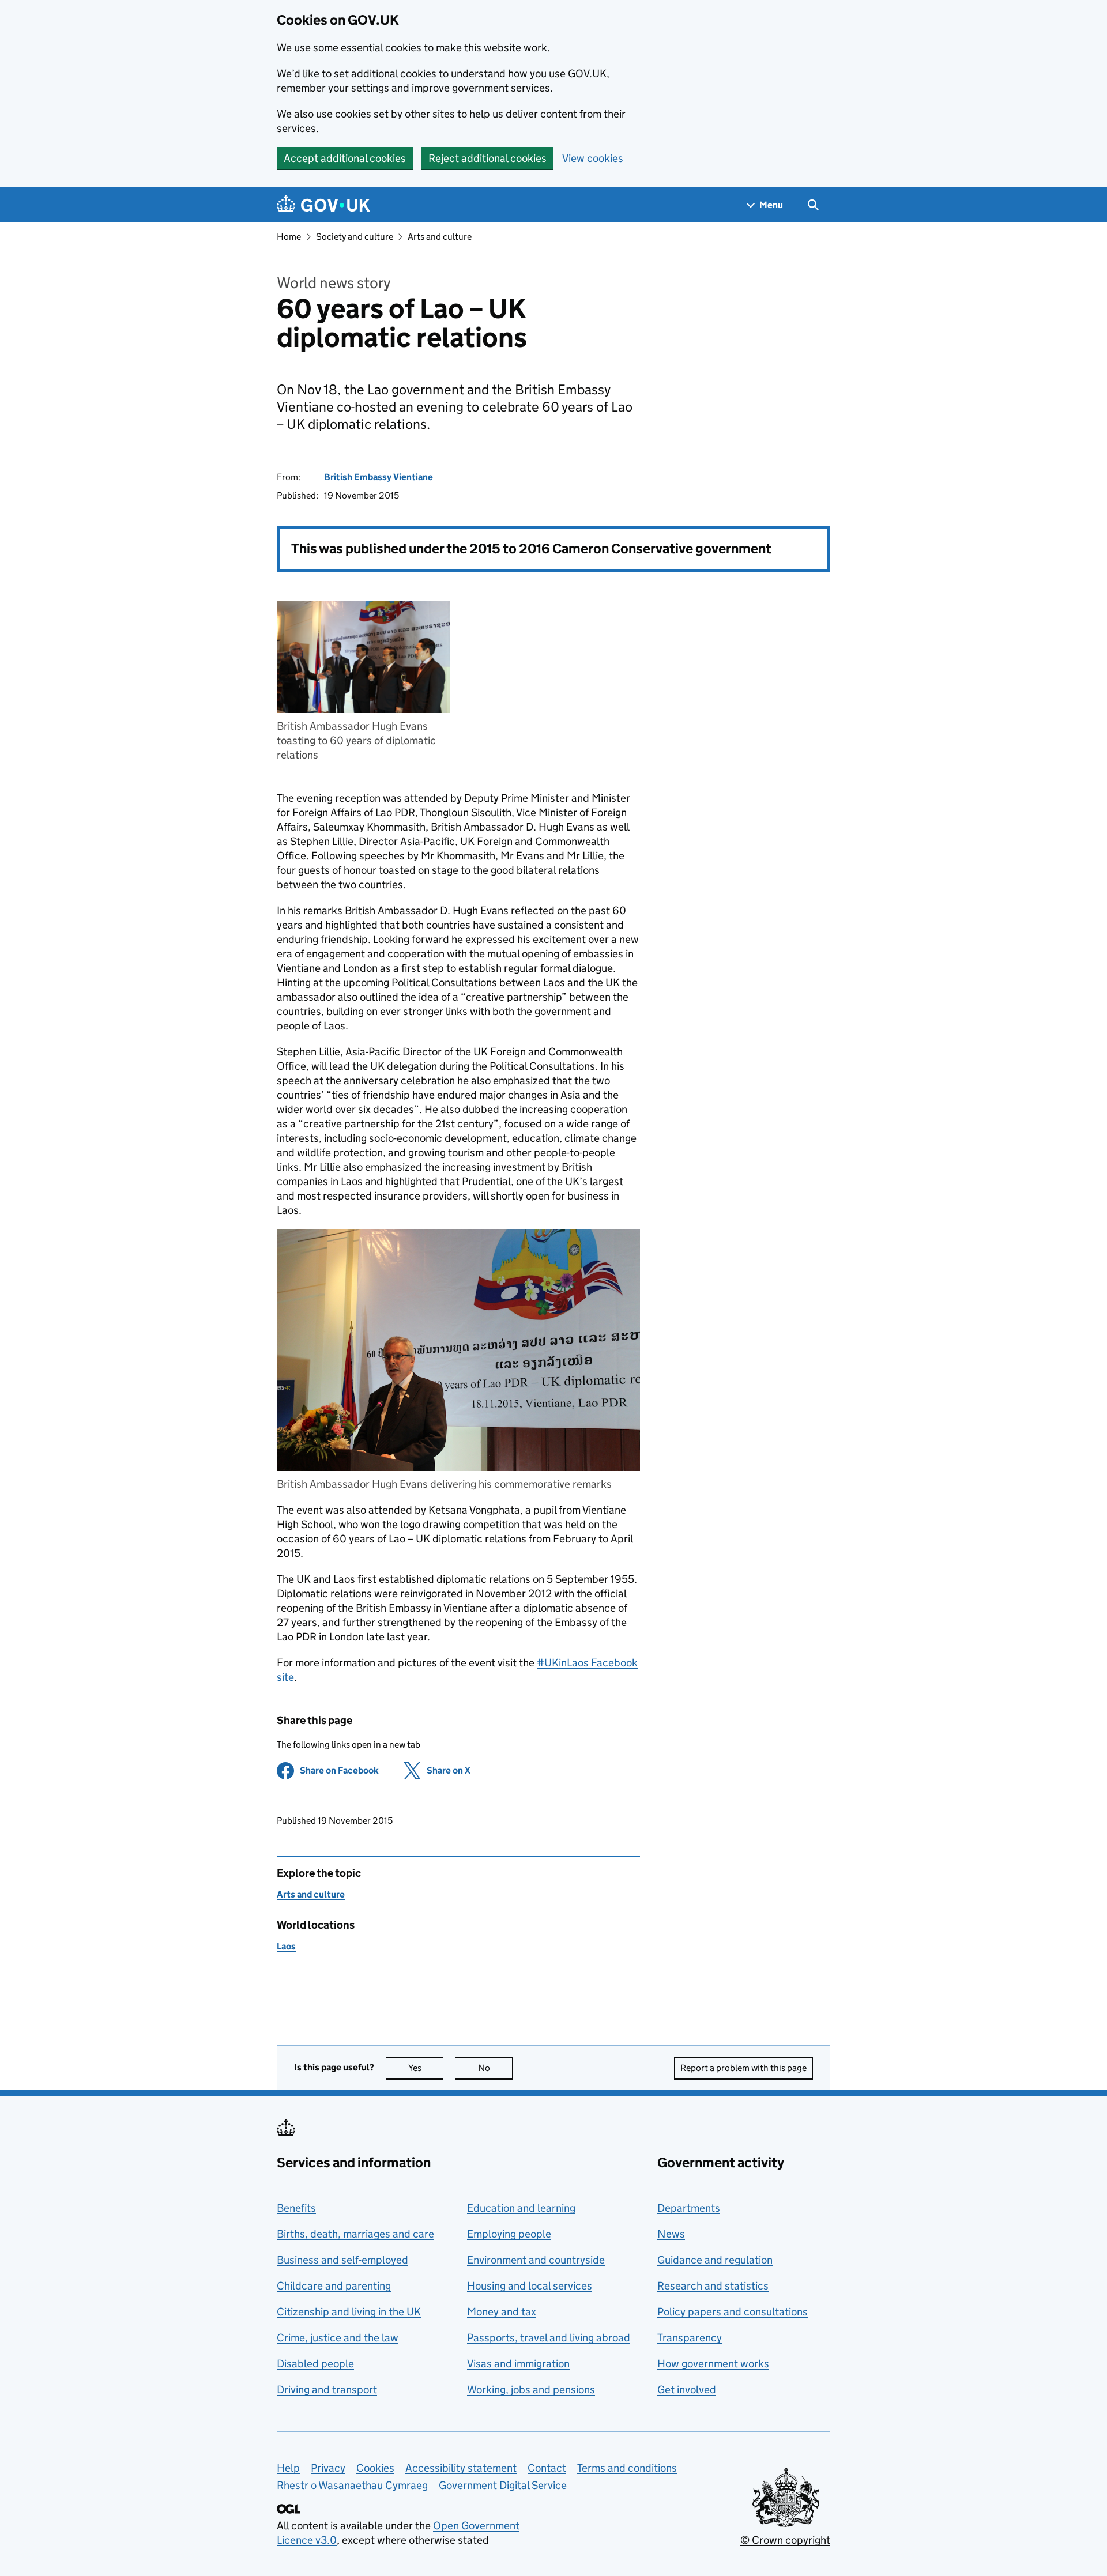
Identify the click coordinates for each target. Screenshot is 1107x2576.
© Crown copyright (785, 2540)
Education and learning (521, 2208)
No (495, 2068)
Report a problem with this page (743, 2068)
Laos (286, 1946)
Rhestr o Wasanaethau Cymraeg (352, 2485)
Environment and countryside (536, 2260)
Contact (547, 2468)
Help (288, 2468)
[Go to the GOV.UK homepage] (323, 205)
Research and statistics (713, 2286)
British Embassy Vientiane (379, 477)
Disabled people (315, 2364)
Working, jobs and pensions (531, 2390)
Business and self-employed (342, 2260)
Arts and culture (440, 237)
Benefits (296, 2208)
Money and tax (502, 2312)
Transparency (690, 2338)
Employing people (509, 2234)
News (671, 2234)
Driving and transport (327, 2390)
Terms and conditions (627, 2468)
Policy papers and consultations (733, 2312)
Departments (689, 2208)
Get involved (687, 2390)
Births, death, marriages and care (355, 2234)
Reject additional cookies (487, 158)
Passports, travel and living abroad (549, 2338)
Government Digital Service (503, 2485)
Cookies (375, 2468)
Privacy (328, 2468)
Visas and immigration (518, 2364)
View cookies (593, 158)
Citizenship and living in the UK (349, 2312)
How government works (713, 2364)
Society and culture (355, 237)
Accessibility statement (461, 2468)
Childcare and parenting (334, 2286)
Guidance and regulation (715, 2260)
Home (289, 237)
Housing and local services (530, 2286)
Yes (426, 2068)
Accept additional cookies (345, 158)
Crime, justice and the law (338, 2338)
